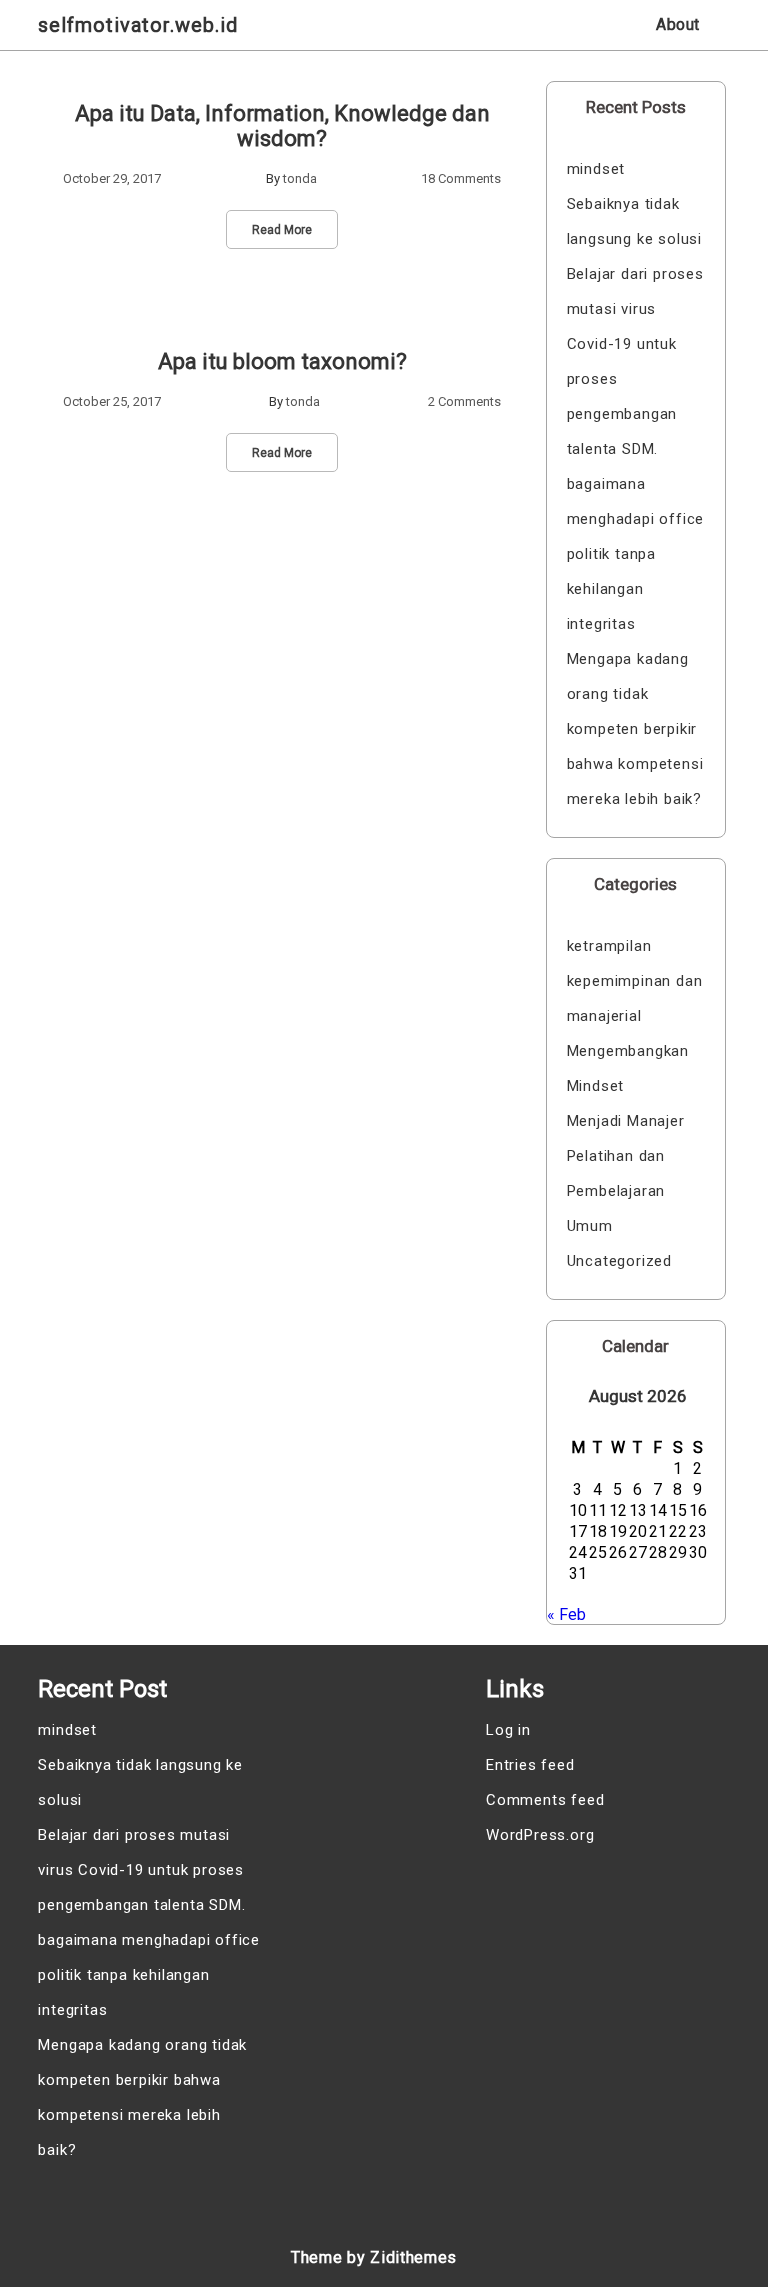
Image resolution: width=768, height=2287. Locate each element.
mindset (596, 169)
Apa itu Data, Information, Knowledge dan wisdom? (282, 126)
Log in (508, 1730)
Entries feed (530, 1765)
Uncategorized (619, 1261)
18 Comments (461, 178)
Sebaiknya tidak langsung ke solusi (634, 221)
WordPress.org (540, 1835)
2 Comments (464, 401)
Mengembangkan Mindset (628, 1068)
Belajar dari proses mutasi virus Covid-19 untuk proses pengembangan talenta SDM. (635, 361)
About (678, 24)
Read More (282, 230)
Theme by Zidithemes (374, 2257)
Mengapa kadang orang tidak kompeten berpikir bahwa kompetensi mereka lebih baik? (635, 729)
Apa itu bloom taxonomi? (282, 361)
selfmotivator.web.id (138, 25)
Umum (590, 1226)
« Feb (566, 1614)
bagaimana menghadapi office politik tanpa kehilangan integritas (636, 554)
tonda (300, 178)
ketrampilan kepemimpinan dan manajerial (635, 981)
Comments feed (545, 1800)
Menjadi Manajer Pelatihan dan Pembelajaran (626, 1156)
